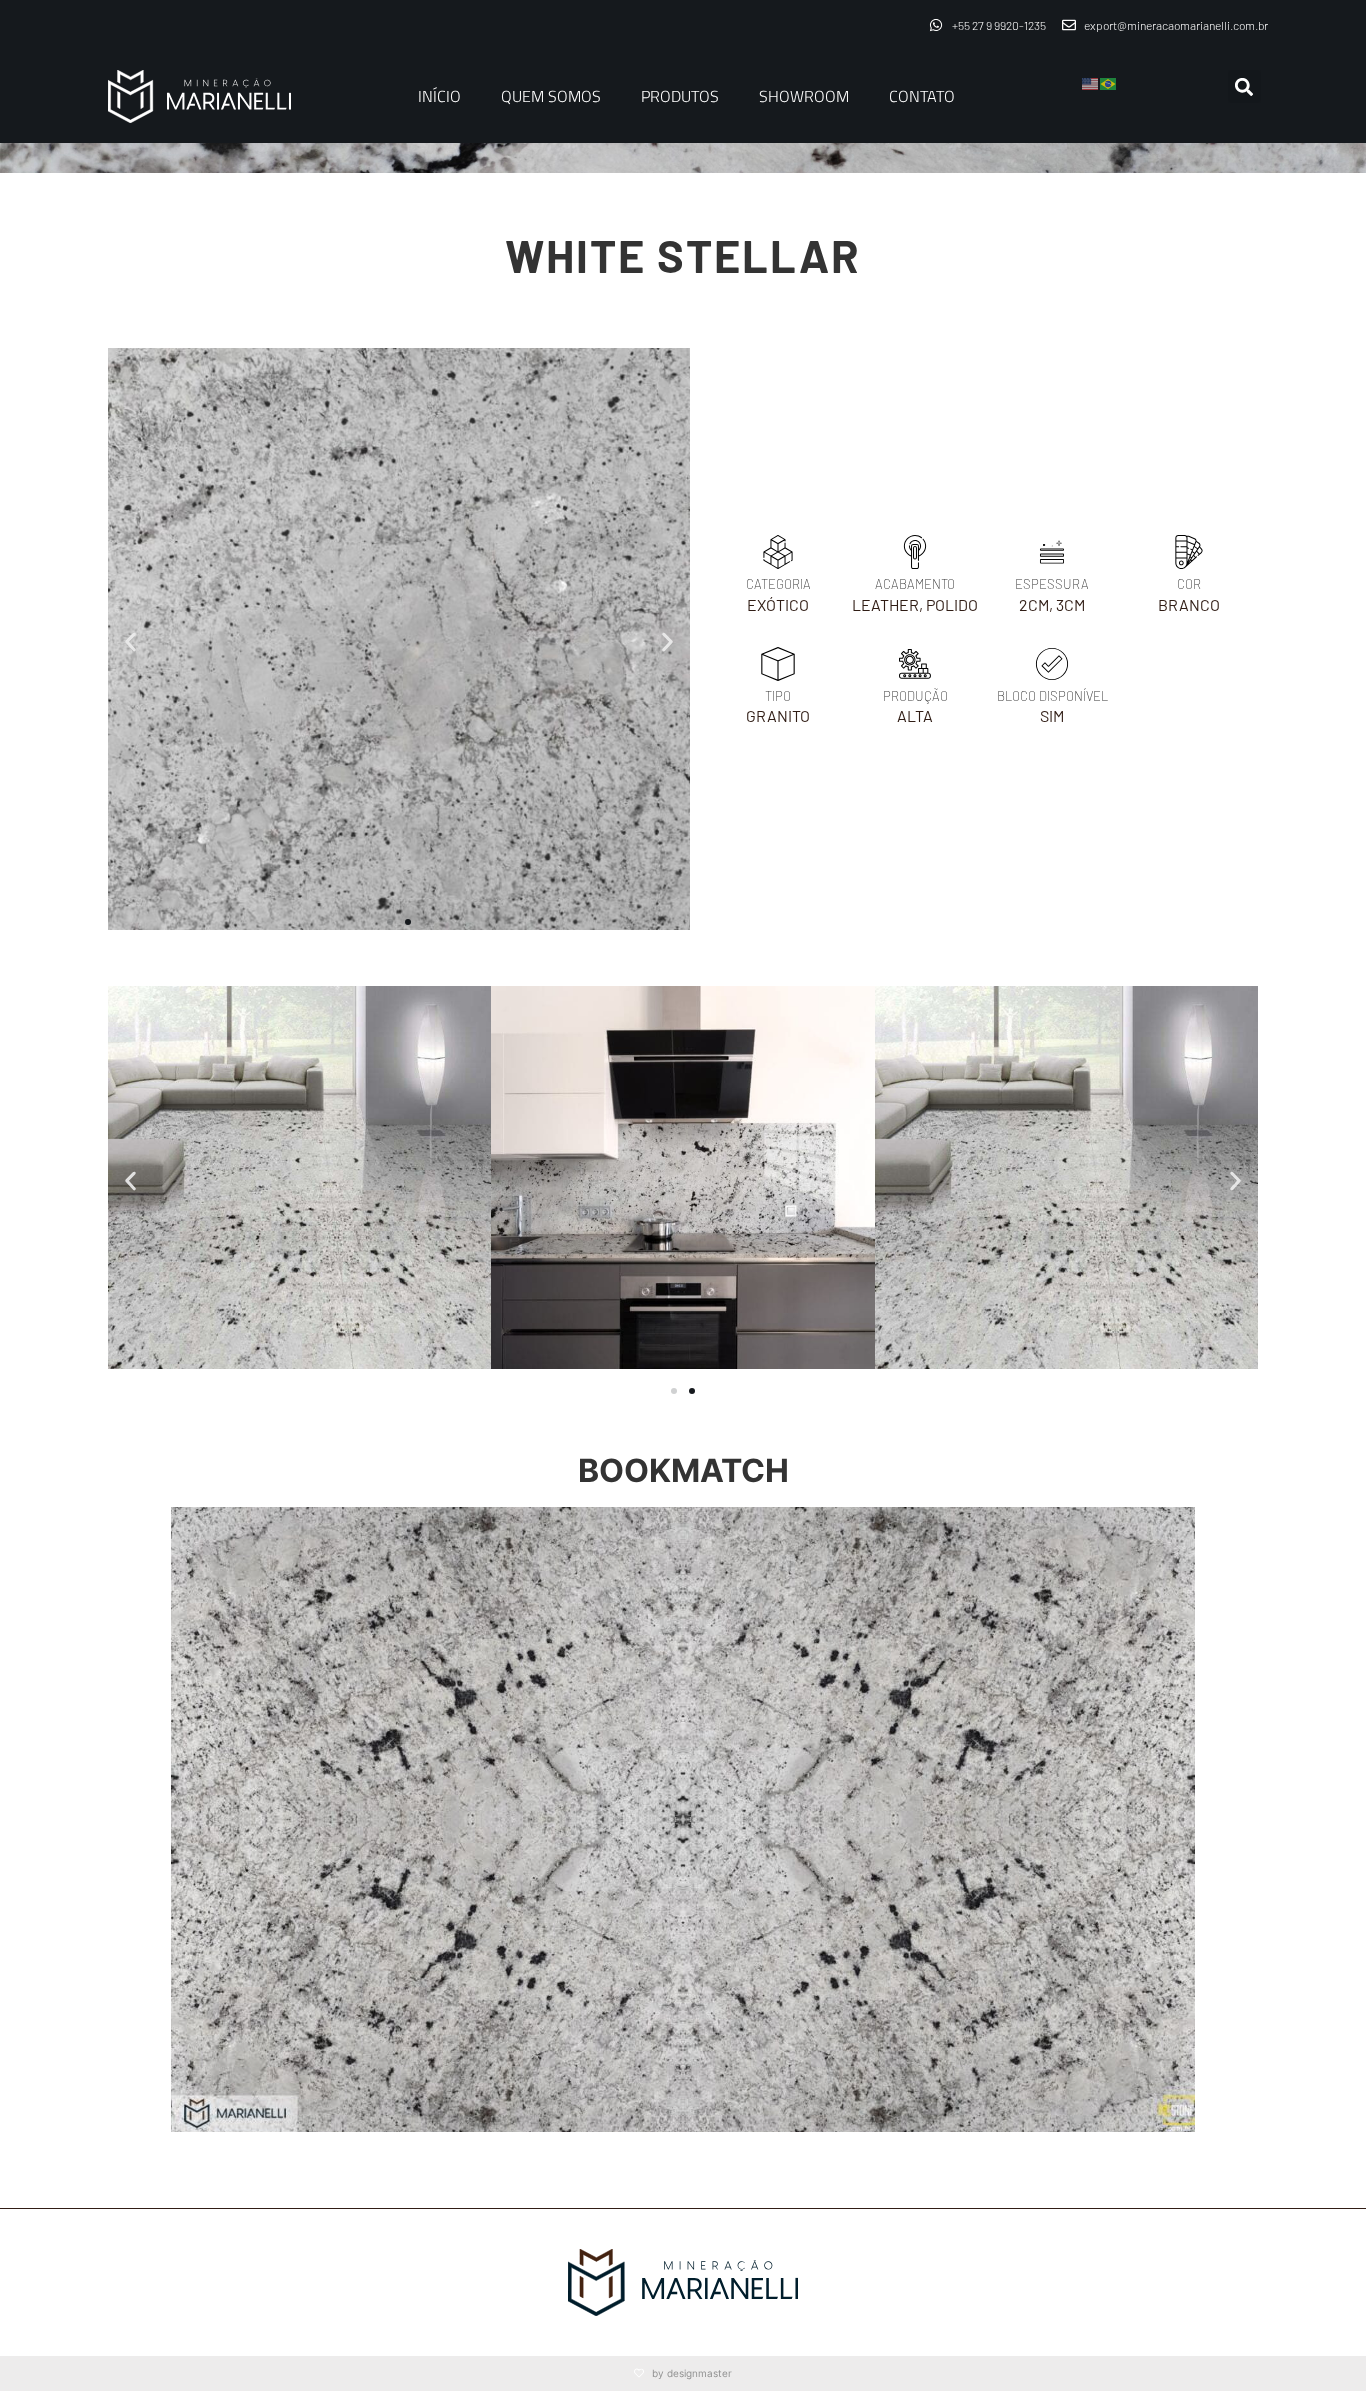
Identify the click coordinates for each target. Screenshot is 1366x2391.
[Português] (1109, 82)
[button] (1244, 86)
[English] (1091, 82)
